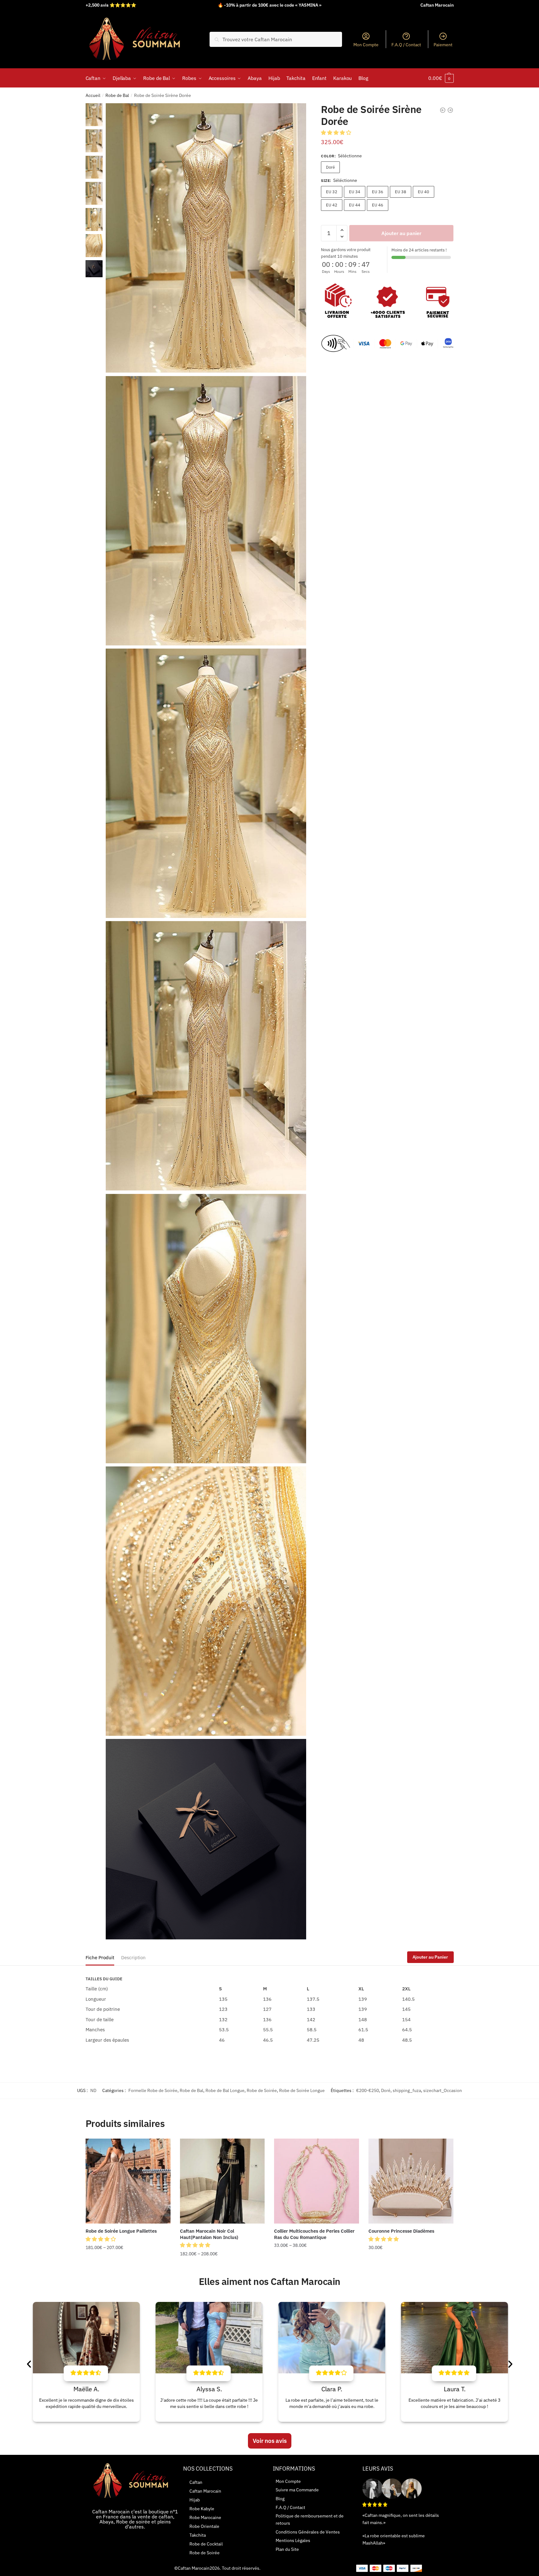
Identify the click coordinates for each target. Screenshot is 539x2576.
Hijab (195, 2500)
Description (133, 1957)
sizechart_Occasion (443, 2090)
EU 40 (424, 192)
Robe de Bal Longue (225, 2090)
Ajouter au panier (401, 233)
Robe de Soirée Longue (302, 2090)
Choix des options (128, 2266)
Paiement (443, 45)
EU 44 (355, 205)
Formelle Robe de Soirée (153, 2090)
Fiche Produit (100, 1957)
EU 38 (401, 192)
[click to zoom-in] (206, 238)
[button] (337, 132)
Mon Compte (366, 45)
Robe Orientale (204, 2526)
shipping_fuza (407, 2090)
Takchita (198, 2535)
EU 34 (355, 192)
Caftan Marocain (205, 2491)
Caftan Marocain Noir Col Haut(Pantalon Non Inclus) (209, 2234)
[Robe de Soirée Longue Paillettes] (128, 2181)
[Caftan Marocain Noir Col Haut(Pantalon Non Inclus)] (222, 2181)
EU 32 (332, 192)
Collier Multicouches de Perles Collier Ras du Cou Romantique (314, 2234)
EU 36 (378, 192)
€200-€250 (368, 2090)
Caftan (196, 2482)
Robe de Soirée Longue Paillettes (121, 2231)
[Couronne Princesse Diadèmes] (411, 2181)
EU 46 (378, 205)
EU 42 (332, 205)
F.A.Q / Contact (406, 45)
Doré (330, 167)
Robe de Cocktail (206, 2544)
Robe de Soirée (262, 2090)
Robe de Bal (117, 95)
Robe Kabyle (202, 2509)
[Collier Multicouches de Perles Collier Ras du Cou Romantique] (317, 2181)
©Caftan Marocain (192, 2568)
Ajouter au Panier (430, 1957)
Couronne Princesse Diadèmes (401, 2231)
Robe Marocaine (205, 2517)
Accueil (93, 95)
